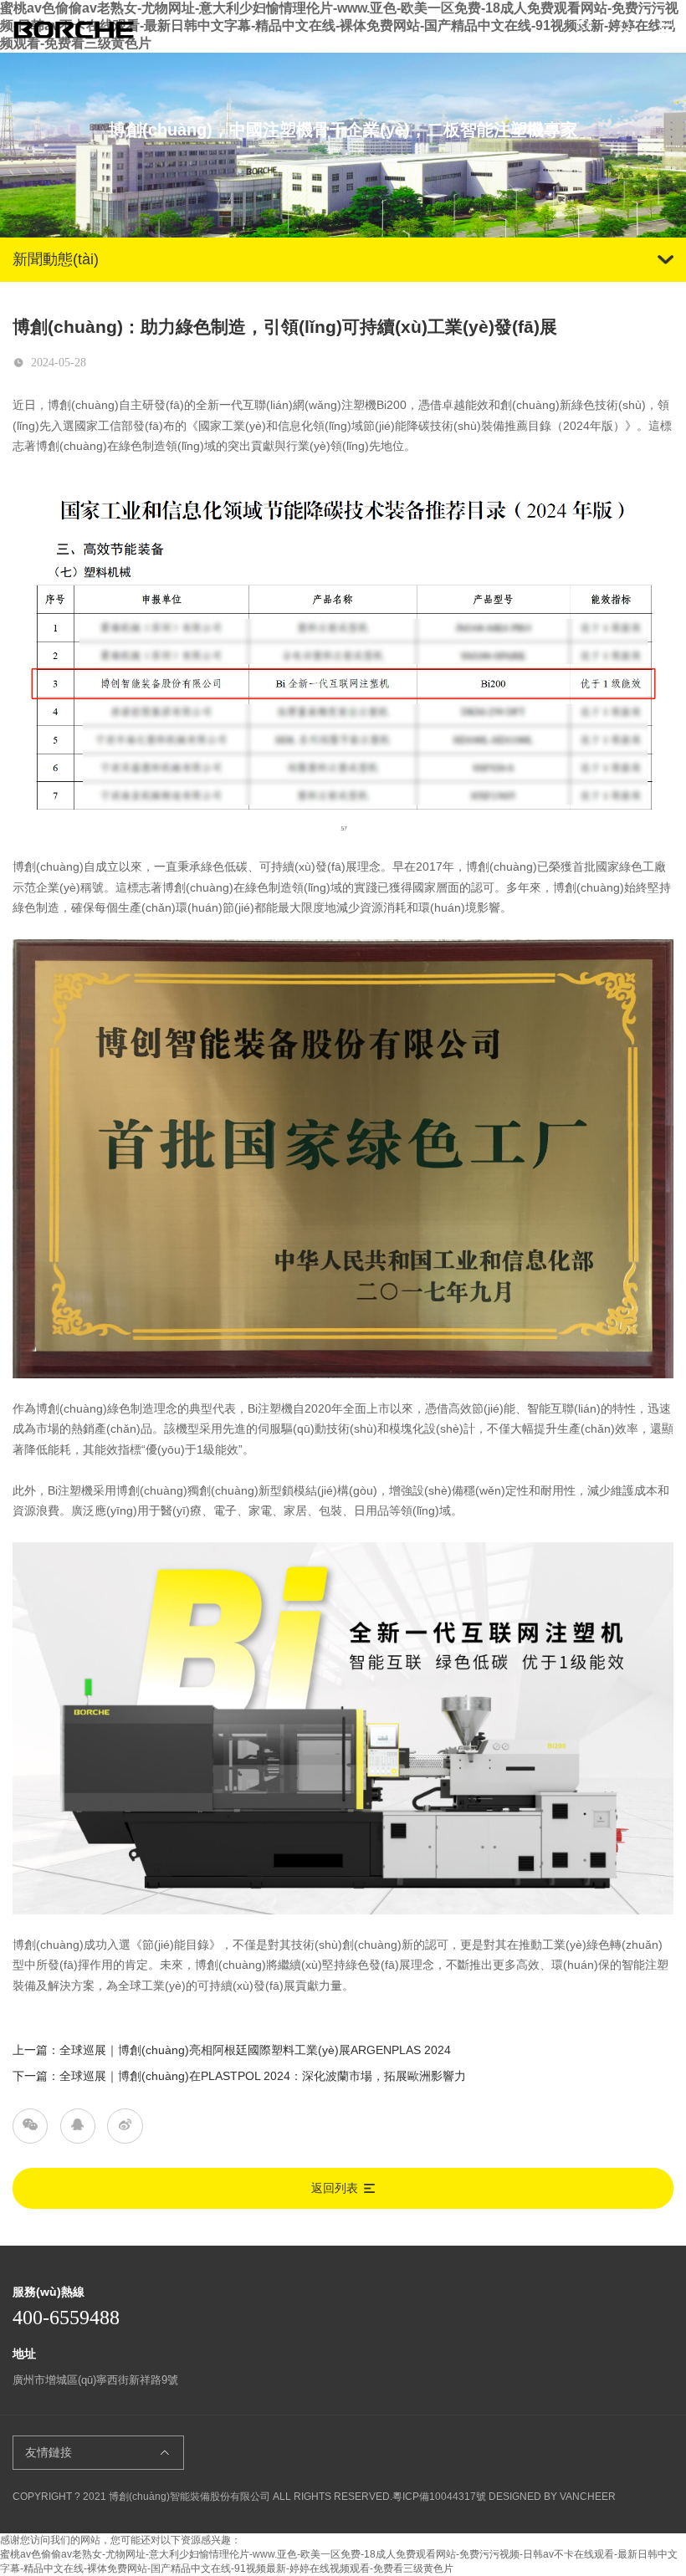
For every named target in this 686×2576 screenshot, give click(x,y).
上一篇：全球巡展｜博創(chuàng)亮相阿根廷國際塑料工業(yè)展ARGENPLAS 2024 (232, 2050)
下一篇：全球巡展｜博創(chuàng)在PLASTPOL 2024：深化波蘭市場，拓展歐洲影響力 (239, 2076)
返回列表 (335, 2188)
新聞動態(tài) (56, 259)
